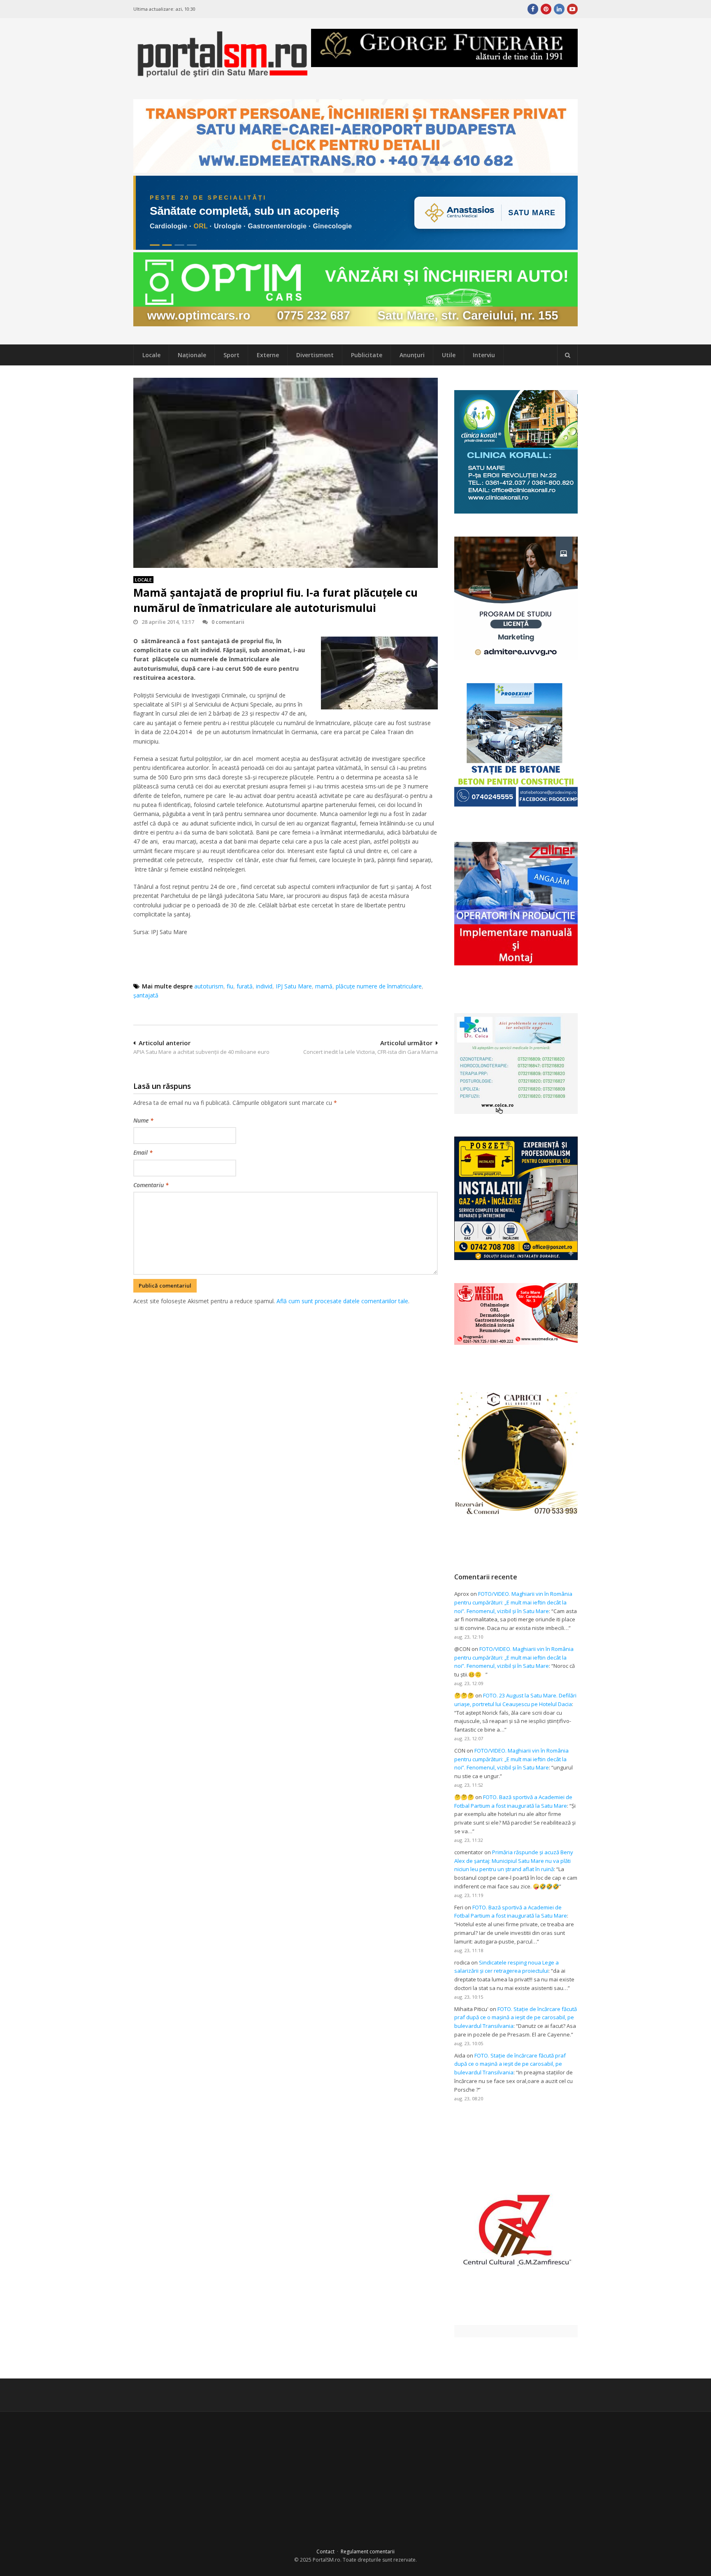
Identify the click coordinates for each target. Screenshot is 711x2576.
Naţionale (192, 355)
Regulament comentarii (368, 2552)
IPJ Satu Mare (294, 986)
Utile (449, 355)
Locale (151, 355)
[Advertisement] (286, 1349)
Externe (268, 355)
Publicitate (367, 355)
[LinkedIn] (559, 9)
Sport (231, 355)
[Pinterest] (546, 9)
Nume (143, 1120)
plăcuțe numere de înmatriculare (379, 986)
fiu (230, 986)
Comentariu (151, 1185)
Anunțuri (412, 355)
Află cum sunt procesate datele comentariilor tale (342, 1301)
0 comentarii (228, 622)
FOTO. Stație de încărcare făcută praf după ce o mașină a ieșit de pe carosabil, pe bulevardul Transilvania (516, 2018)
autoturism (209, 986)
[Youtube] (572, 9)
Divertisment (315, 355)
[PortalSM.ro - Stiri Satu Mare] (222, 74)
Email (143, 1152)
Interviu (484, 355)
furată (245, 986)
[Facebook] (533, 9)
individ (264, 986)
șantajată (146, 995)
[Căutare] (567, 355)
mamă (324, 986)
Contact (325, 2552)
